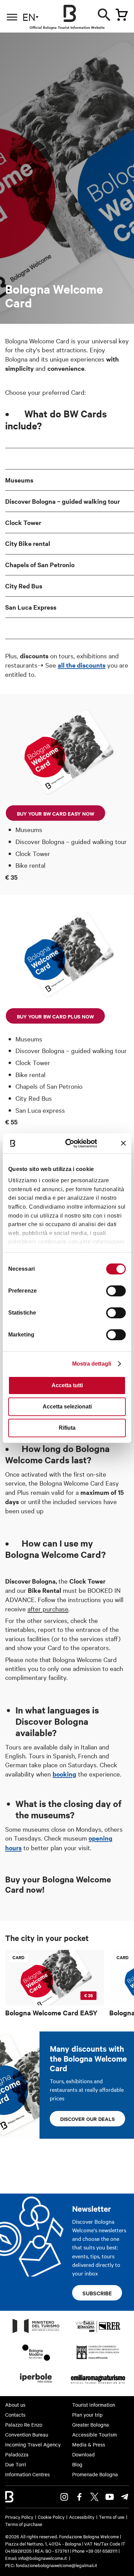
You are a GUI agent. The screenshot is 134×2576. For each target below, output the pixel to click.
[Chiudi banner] (123, 1143)
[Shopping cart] (122, 15)
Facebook (79, 2497)
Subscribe (97, 2293)
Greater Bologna (91, 2425)
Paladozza (17, 2454)
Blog (77, 2464)
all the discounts (82, 665)
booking (64, 1774)
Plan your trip (87, 2415)
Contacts (15, 2415)
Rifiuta (67, 1428)
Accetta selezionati (67, 1407)
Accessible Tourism (94, 2434)
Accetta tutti (67, 1385)
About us (15, 2405)
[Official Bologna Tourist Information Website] (70, 13)
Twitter (94, 2497)
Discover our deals (87, 2119)
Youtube (110, 2497)
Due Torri (16, 2464)
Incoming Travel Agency (33, 2444)
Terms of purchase (24, 2524)
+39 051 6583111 (102, 2551)
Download (83, 2454)
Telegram (125, 2497)
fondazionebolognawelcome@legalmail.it (57, 2565)
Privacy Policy (19, 2517)
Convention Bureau (27, 2434)
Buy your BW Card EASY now (55, 813)
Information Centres (27, 2474)
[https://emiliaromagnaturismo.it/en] (98, 2385)
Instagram (64, 2497)
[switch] (116, 1291)
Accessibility (82, 2517)
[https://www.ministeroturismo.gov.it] (36, 2333)
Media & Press (89, 2444)
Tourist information (94, 2405)
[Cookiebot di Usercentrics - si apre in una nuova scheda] (72, 1143)
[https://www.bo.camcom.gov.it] (98, 2359)
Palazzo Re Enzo (24, 2425)
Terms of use (112, 2517)
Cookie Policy (51, 2517)
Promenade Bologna (95, 2474)
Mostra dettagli (92, 1364)
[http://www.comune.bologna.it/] (36, 2385)
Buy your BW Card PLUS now (55, 1016)
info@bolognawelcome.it (43, 2558)
